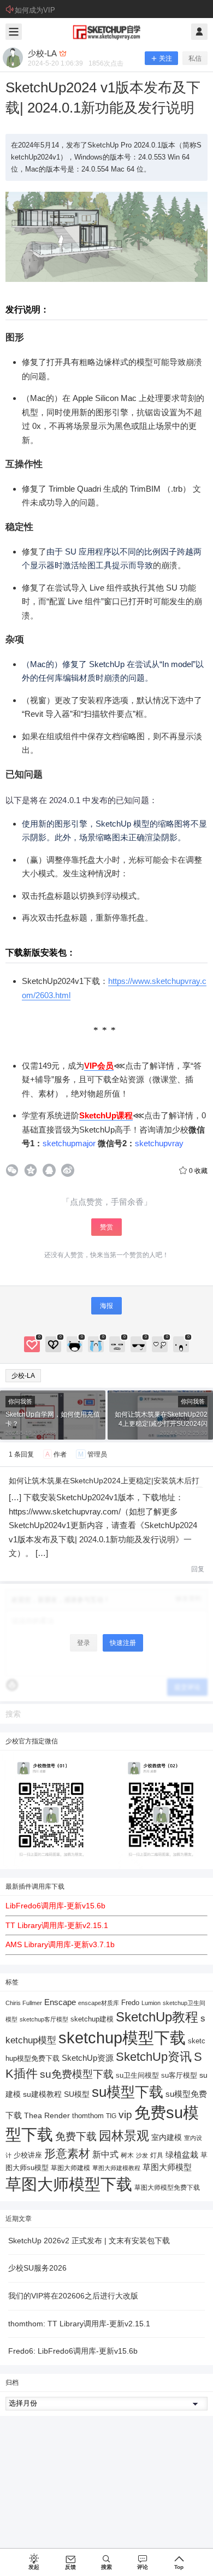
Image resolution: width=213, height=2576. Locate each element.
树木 (127, 2155)
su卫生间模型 (137, 2076)
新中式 (105, 2154)
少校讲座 (28, 2155)
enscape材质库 (99, 2003)
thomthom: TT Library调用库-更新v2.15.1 (79, 2324)
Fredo (130, 2003)
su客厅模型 (179, 2075)
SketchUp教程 (157, 2017)
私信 (195, 58)
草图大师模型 (167, 2167)
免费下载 (76, 2136)
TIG (111, 2116)
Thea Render (47, 2116)
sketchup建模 (92, 2019)
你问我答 (20, 1401)
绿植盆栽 (182, 2154)
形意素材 (67, 2153)
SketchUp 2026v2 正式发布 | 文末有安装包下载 (89, 2241)
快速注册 (123, 1643)
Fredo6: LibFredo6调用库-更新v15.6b (73, 2351)
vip (125, 2115)
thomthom (88, 2116)
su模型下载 (128, 2092)
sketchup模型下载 (122, 2038)
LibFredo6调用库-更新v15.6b (55, 1906)
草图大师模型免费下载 (167, 2188)
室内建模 (167, 2138)
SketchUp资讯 (154, 2057)
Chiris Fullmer (24, 2003)
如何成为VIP (35, 10)
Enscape (60, 2002)
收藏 (198, 1171)
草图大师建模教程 (116, 2168)
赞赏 (106, 1227)
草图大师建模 (70, 2168)
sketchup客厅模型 (44, 2019)
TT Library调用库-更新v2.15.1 (57, 1925)
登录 (84, 1643)
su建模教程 (42, 2094)
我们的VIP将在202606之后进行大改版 (73, 2296)
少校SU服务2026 (37, 2268)
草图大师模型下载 (69, 2184)
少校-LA (23, 1376)
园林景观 (124, 2136)
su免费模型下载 (77, 2074)
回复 (198, 1569)
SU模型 (77, 2094)
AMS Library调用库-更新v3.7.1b (60, 1944)
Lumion (151, 2003)
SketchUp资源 (88, 2058)
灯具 (157, 2155)
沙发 (142, 2155)
